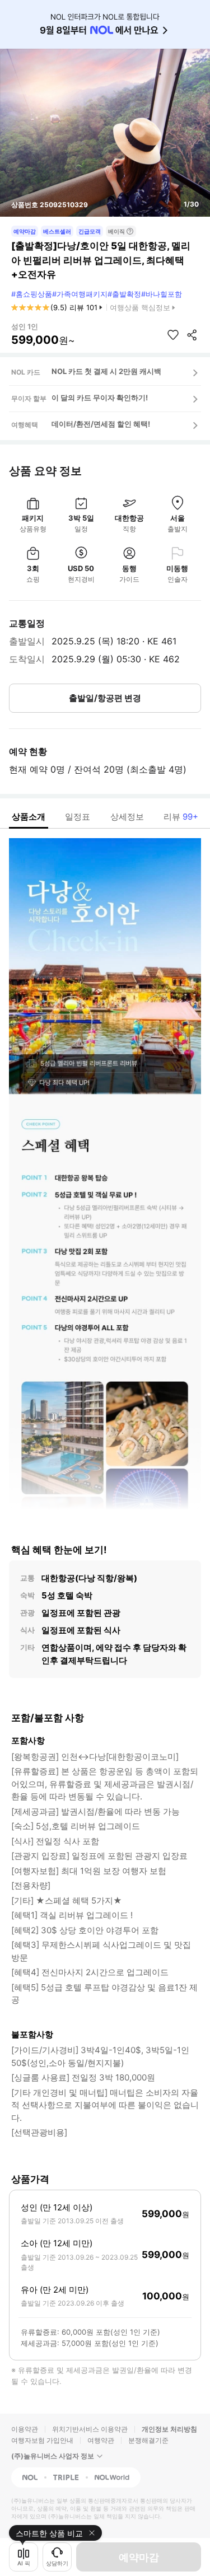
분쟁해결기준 (148, 2440)
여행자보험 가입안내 (42, 2440)
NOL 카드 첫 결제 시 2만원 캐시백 (106, 371)
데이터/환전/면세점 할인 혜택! (101, 424)
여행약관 (101, 2440)
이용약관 (25, 2429)
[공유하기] (192, 335)
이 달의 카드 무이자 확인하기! (100, 398)
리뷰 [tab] (181, 817)
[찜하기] (173, 335)
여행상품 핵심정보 (140, 307)
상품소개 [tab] (29, 817)
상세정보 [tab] (127, 817)
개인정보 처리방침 (169, 2429)
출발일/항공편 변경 (105, 698)
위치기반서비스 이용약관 (90, 2429)
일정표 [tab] (78, 817)
